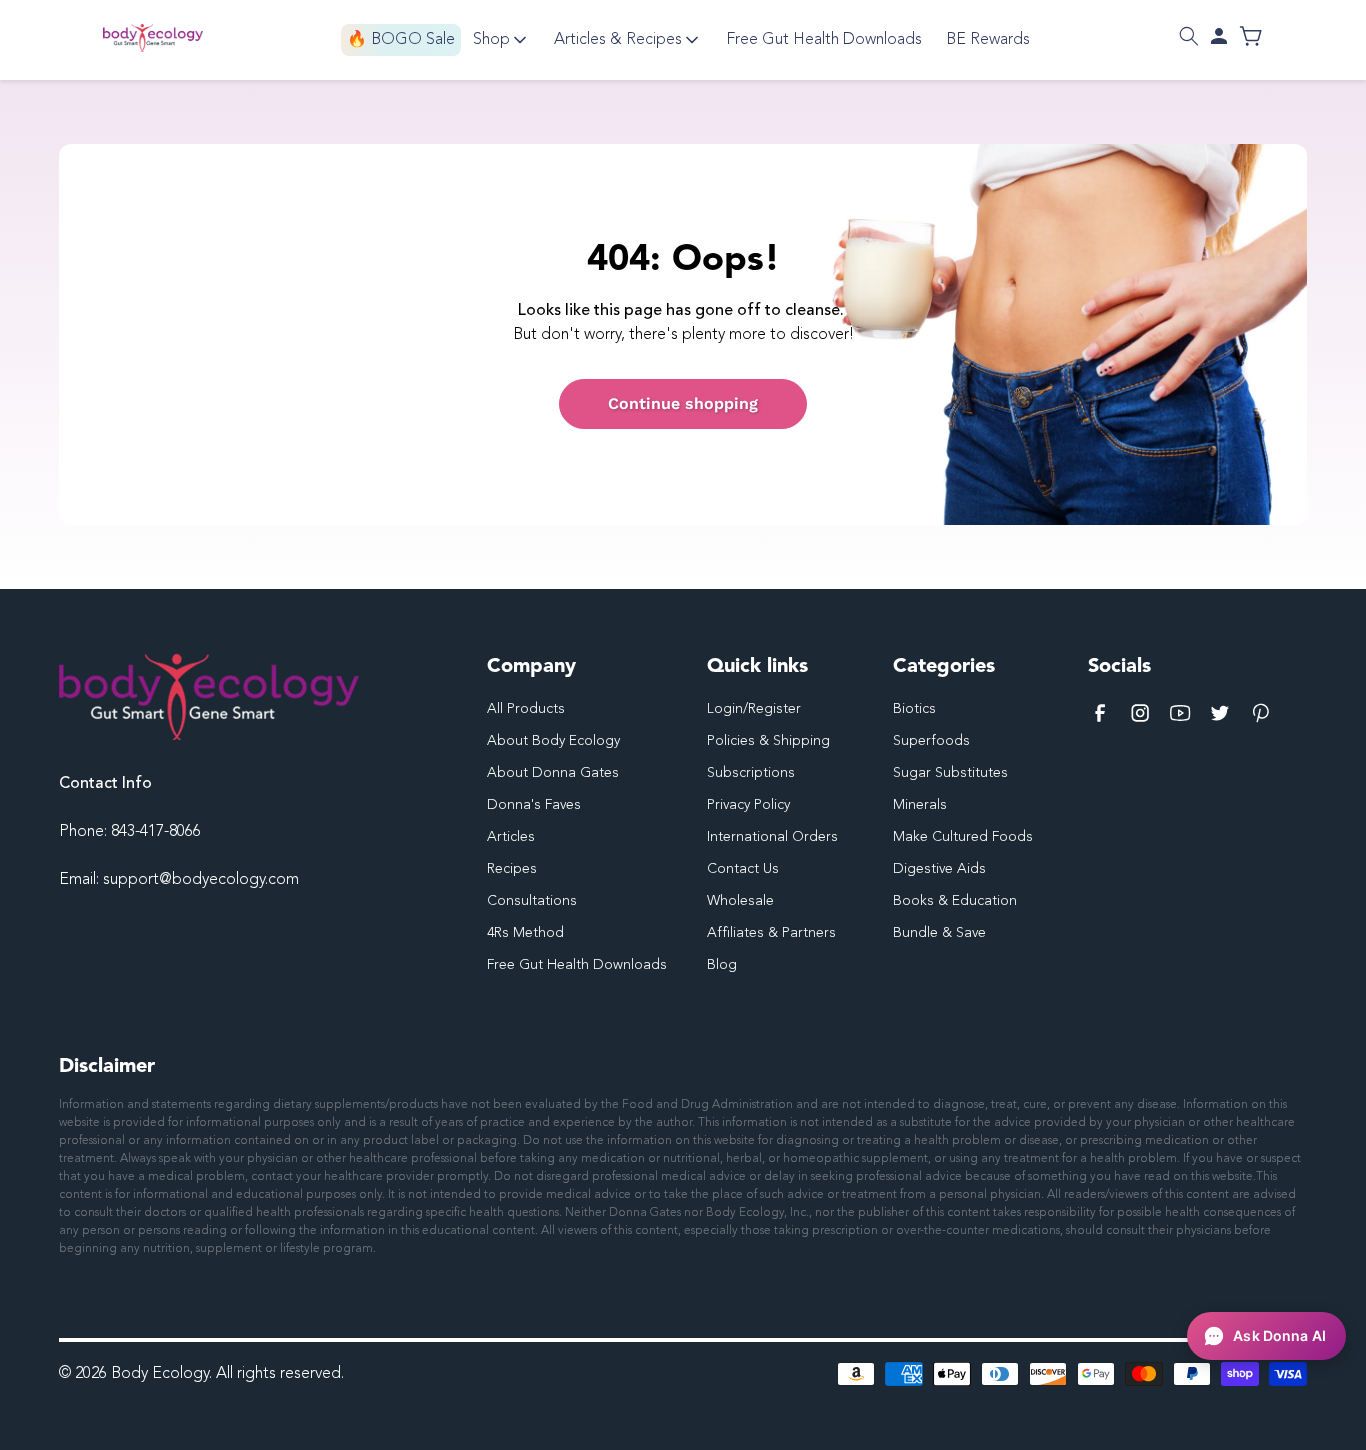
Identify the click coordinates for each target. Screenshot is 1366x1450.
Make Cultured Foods (963, 837)
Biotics (914, 709)
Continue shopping (683, 403)
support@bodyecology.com (201, 880)
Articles (511, 837)
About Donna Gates (553, 773)
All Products (526, 709)
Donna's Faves (534, 805)
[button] (1189, 36)
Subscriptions (751, 773)
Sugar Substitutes (950, 773)
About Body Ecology (553, 741)
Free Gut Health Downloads (577, 965)
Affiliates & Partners (771, 933)
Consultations (532, 901)
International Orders (772, 837)
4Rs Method (525, 933)
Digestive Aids (939, 869)
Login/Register (754, 709)
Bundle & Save (939, 933)
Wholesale (740, 901)
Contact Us (743, 869)
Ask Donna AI (1279, 1335)
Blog (722, 965)
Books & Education (955, 901)
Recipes (512, 869)
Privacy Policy (748, 805)
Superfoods (931, 741)
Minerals (920, 805)
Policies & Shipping (768, 741)
